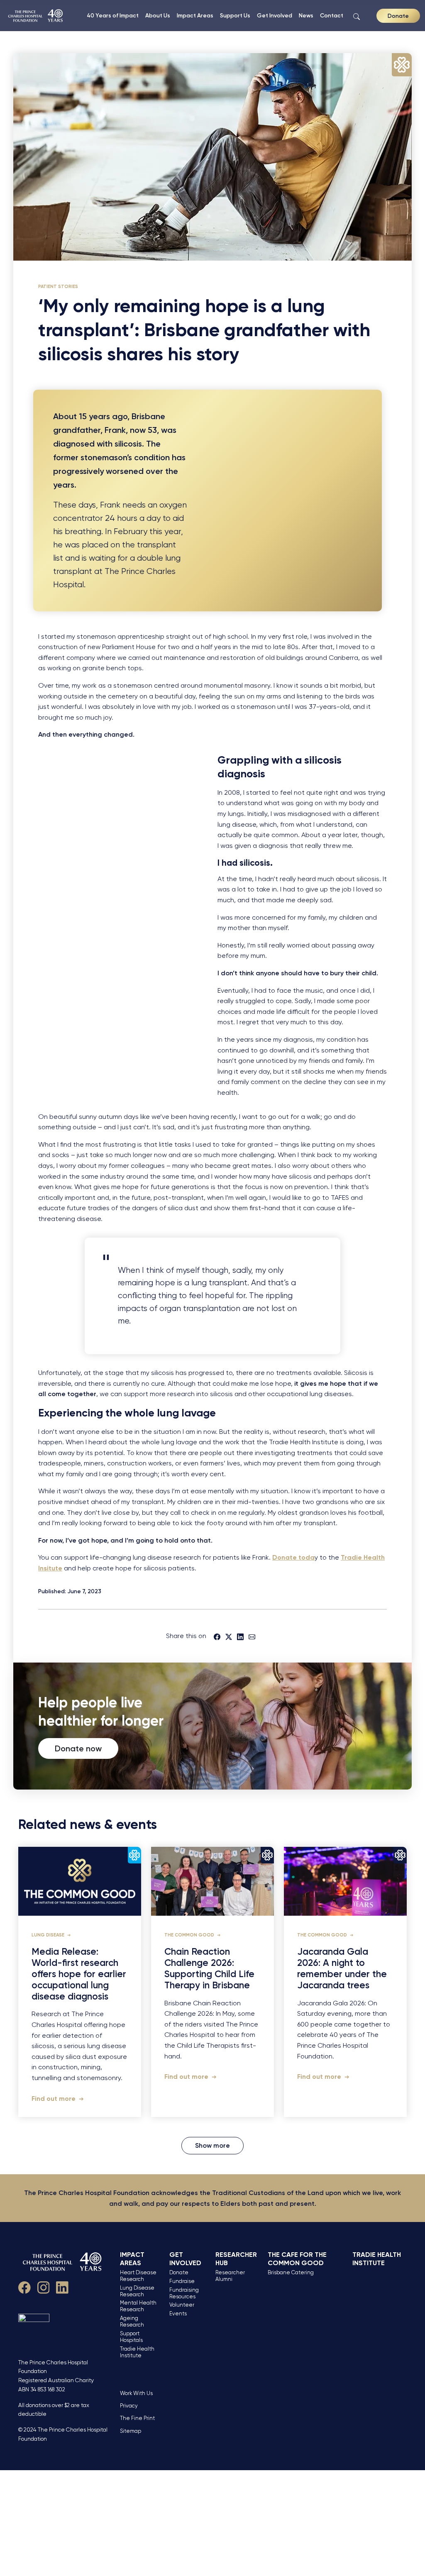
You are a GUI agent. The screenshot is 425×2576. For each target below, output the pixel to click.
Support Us (235, 15)
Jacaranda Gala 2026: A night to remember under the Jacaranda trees (342, 1969)
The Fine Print (137, 2418)
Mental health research (138, 2306)
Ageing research (132, 2321)
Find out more (54, 2099)
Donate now (78, 1748)
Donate (398, 16)
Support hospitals (131, 2337)
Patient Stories (58, 286)
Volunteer (182, 2305)
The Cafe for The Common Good (297, 2259)
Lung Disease (49, 1935)
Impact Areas (195, 15)
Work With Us (136, 2393)
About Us (158, 15)
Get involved (185, 2259)
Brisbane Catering (291, 2272)
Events (178, 2314)
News (306, 15)
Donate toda (293, 1557)
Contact (332, 15)
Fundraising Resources (184, 2293)
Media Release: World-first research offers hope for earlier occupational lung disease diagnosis (79, 1974)
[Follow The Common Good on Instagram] (44, 2286)
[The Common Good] (36, 16)
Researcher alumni (230, 2276)
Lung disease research (137, 2291)
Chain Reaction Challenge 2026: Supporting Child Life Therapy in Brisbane (209, 1969)
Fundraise (182, 2281)
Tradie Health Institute (137, 2352)
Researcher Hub (236, 2259)
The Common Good (190, 1935)
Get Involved (275, 15)
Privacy (129, 2406)
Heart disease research (138, 2276)
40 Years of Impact (113, 15)
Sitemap (131, 2431)
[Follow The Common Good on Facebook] (24, 2286)
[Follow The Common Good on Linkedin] (62, 2286)
